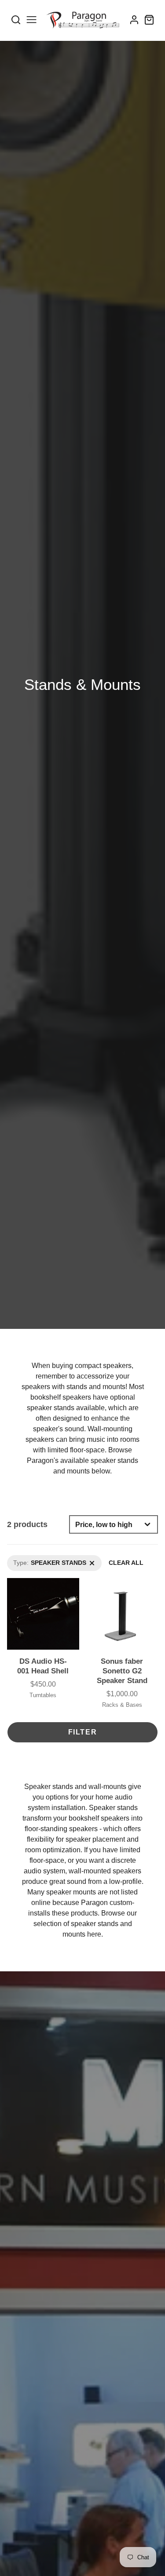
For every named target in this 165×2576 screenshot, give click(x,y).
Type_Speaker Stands (38, 1560)
